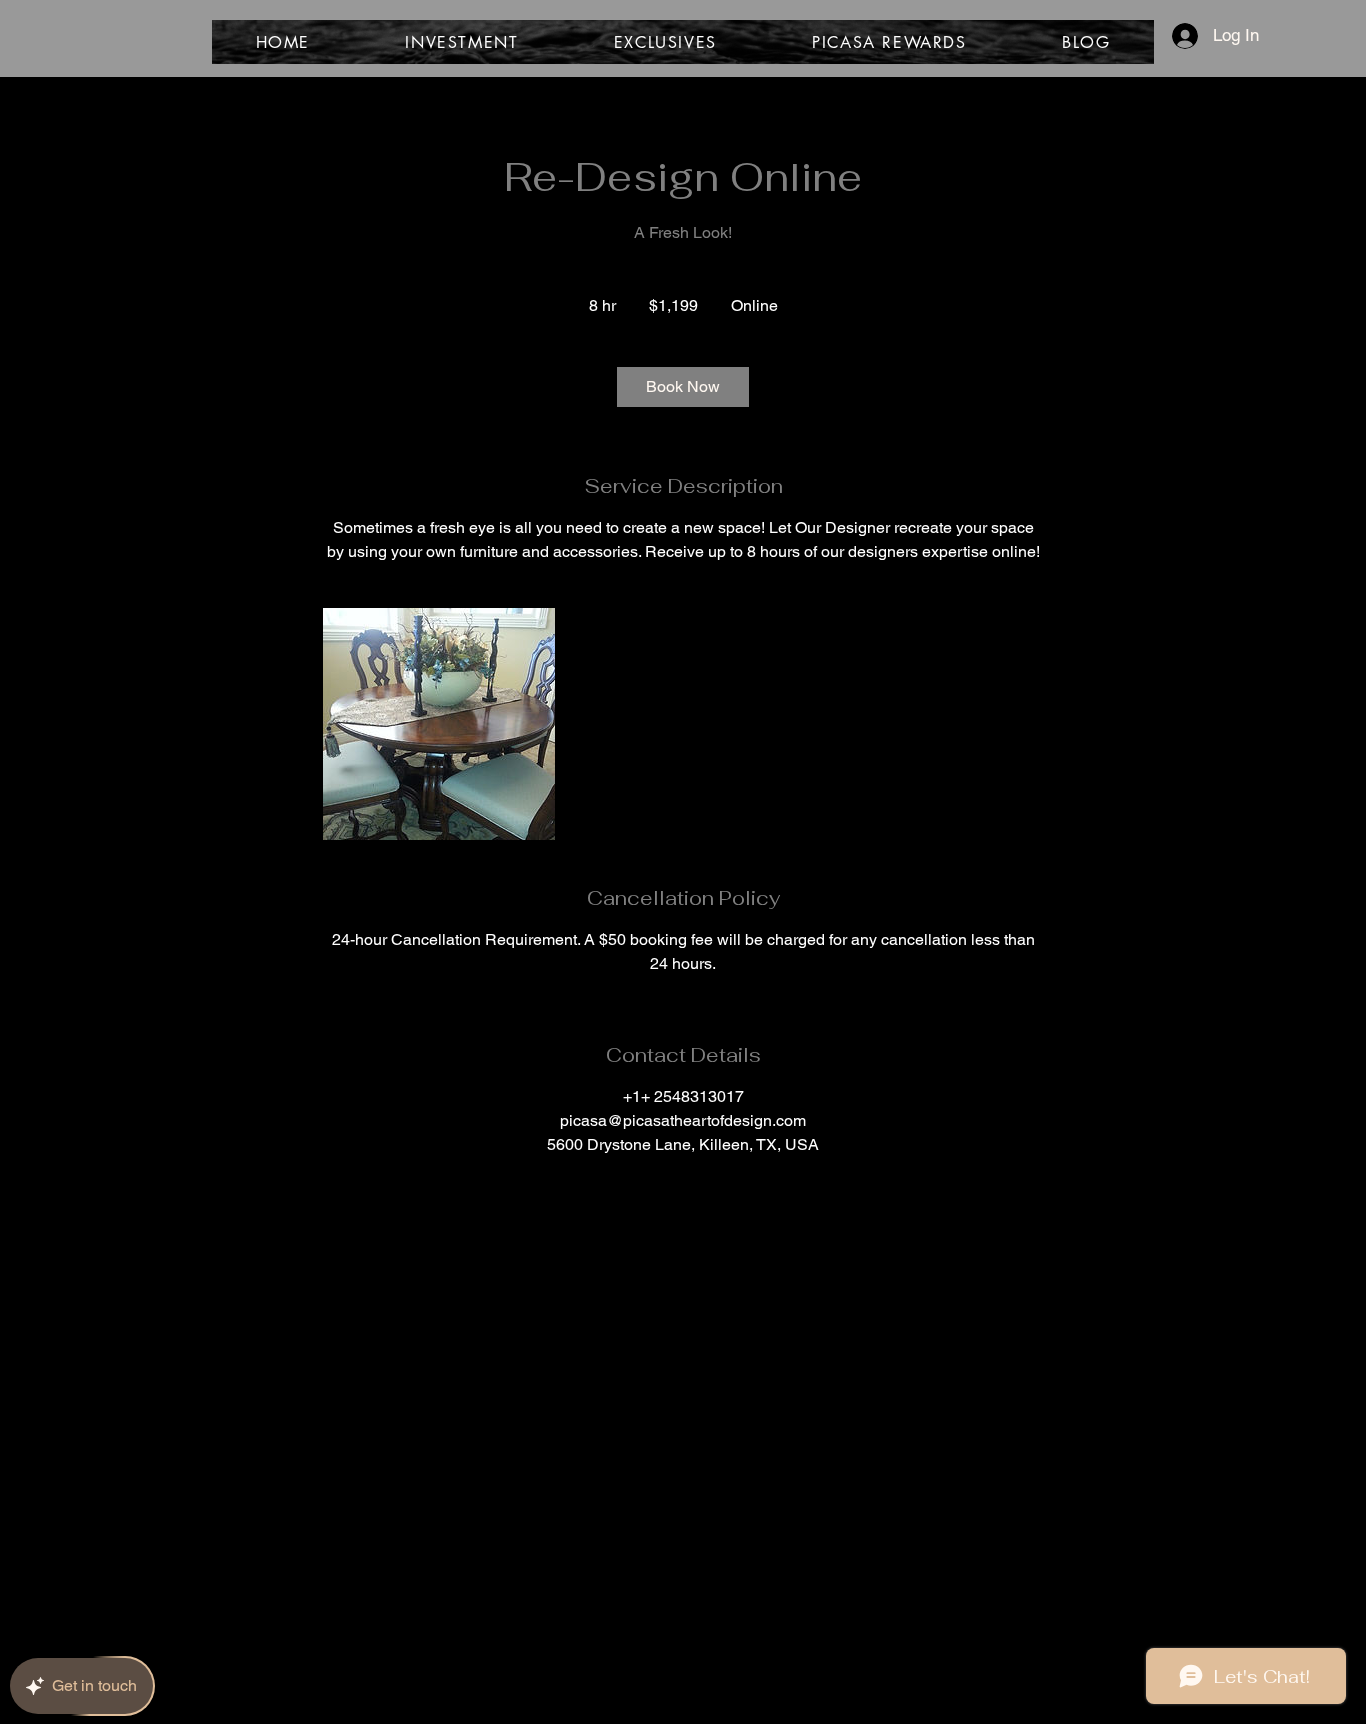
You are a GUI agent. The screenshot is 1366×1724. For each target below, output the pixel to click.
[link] (683, 387)
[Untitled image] (439, 724)
